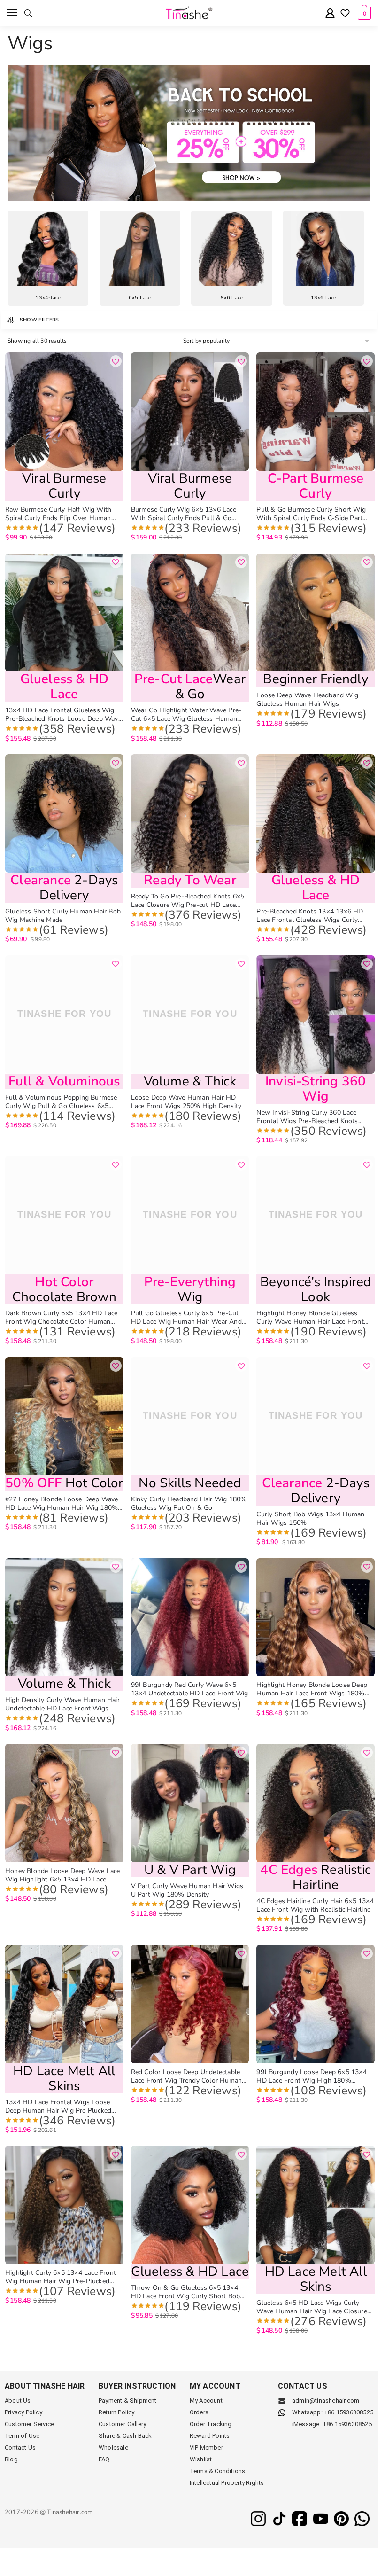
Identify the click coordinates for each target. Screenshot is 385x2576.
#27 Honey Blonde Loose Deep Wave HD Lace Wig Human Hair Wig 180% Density (62, 1504)
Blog (11, 2459)
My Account (206, 2400)
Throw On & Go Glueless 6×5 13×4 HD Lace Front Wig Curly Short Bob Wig (186, 2292)
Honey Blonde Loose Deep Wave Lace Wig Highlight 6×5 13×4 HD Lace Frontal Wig (63, 1875)
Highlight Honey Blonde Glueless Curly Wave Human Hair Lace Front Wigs (310, 1318)
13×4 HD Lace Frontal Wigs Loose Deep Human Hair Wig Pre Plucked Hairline (58, 2107)
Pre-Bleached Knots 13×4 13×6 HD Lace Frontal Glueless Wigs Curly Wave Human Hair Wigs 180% (310, 916)
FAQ (104, 2459)
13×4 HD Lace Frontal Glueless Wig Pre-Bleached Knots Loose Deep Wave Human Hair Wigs (63, 715)
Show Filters (39, 320)
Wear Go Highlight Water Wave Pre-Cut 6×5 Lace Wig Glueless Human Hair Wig (186, 715)
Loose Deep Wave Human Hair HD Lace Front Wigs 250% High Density (186, 1102)
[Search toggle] (28, 13)
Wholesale (113, 2447)
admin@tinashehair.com (325, 2400)
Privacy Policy (23, 2412)
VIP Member (206, 2447)
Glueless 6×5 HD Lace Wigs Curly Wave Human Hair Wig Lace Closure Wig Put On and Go (312, 2307)
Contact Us (20, 2447)
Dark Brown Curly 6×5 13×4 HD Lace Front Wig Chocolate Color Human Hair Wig (62, 1318)
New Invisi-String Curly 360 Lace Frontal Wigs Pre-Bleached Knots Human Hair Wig (307, 1117)
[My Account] (330, 14)
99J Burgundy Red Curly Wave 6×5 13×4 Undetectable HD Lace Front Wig (190, 1689)
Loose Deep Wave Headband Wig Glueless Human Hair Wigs (307, 700)
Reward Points (210, 2436)
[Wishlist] (345, 14)
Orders (199, 2412)
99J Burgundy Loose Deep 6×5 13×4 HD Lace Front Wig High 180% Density (311, 2076)
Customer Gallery (122, 2424)
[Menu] (13, 13)
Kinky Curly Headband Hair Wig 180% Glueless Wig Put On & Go (189, 1504)
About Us (18, 2400)
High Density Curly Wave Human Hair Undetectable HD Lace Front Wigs (62, 1704)
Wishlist (201, 2459)
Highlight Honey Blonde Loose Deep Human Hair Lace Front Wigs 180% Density (312, 1689)
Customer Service (29, 2424)
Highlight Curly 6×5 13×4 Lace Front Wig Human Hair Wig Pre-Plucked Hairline (61, 2277)
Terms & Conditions (218, 2471)
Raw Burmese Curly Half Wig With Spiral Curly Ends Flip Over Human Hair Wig (58, 514)
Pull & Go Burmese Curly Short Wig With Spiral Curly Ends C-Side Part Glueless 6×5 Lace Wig (311, 514)
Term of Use (22, 2436)
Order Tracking (211, 2424)
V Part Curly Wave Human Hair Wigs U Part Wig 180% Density (187, 1890)
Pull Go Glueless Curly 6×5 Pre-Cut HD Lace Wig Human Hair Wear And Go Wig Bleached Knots (186, 1318)
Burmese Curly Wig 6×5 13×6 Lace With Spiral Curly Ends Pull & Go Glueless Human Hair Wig (184, 514)
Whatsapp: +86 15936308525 (333, 2412)
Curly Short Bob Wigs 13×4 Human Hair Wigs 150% (310, 1519)
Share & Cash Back (125, 2436)
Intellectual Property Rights (227, 2483)
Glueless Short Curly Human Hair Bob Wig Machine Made (63, 916)
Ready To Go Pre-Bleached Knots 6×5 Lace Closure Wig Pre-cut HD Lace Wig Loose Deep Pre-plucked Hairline (188, 901)
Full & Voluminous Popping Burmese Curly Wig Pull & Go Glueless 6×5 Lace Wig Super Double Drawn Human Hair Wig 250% (64, 1102)
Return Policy (117, 2412)
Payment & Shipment (128, 2400)
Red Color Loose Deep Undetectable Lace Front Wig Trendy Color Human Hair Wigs (187, 2076)
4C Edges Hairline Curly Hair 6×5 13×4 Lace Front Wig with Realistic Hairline (315, 1905)
